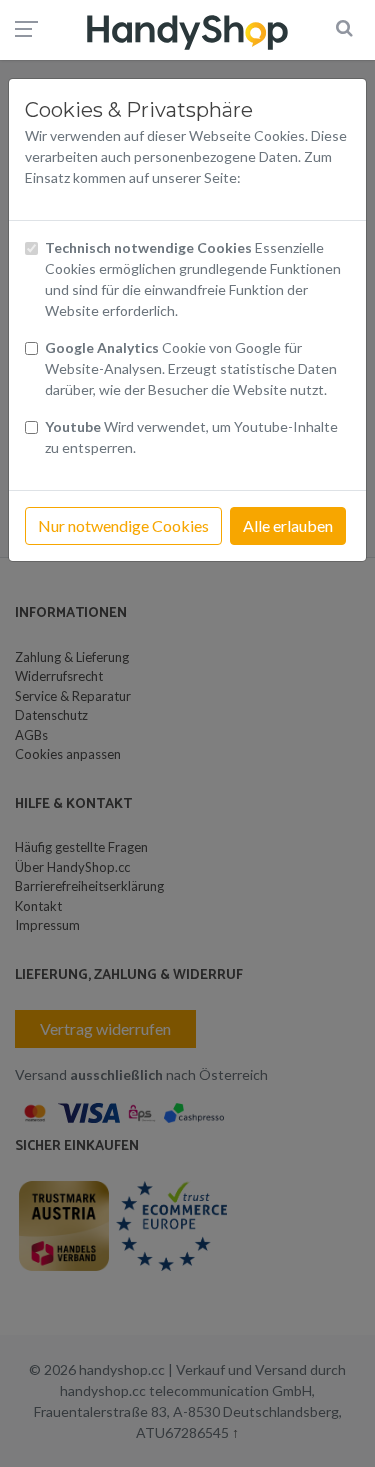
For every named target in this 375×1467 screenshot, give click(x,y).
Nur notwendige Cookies (123, 525)
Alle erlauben (288, 525)
